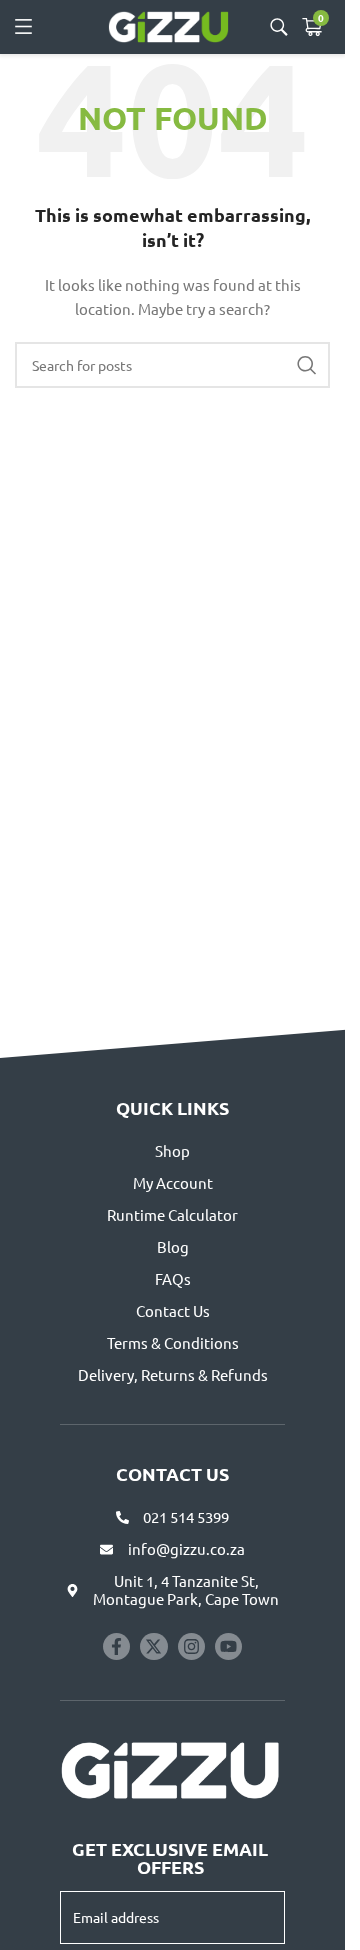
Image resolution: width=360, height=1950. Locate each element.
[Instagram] (191, 1646)
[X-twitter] (153, 1646)
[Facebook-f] (116, 1646)
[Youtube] (228, 1646)
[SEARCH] (307, 365)
